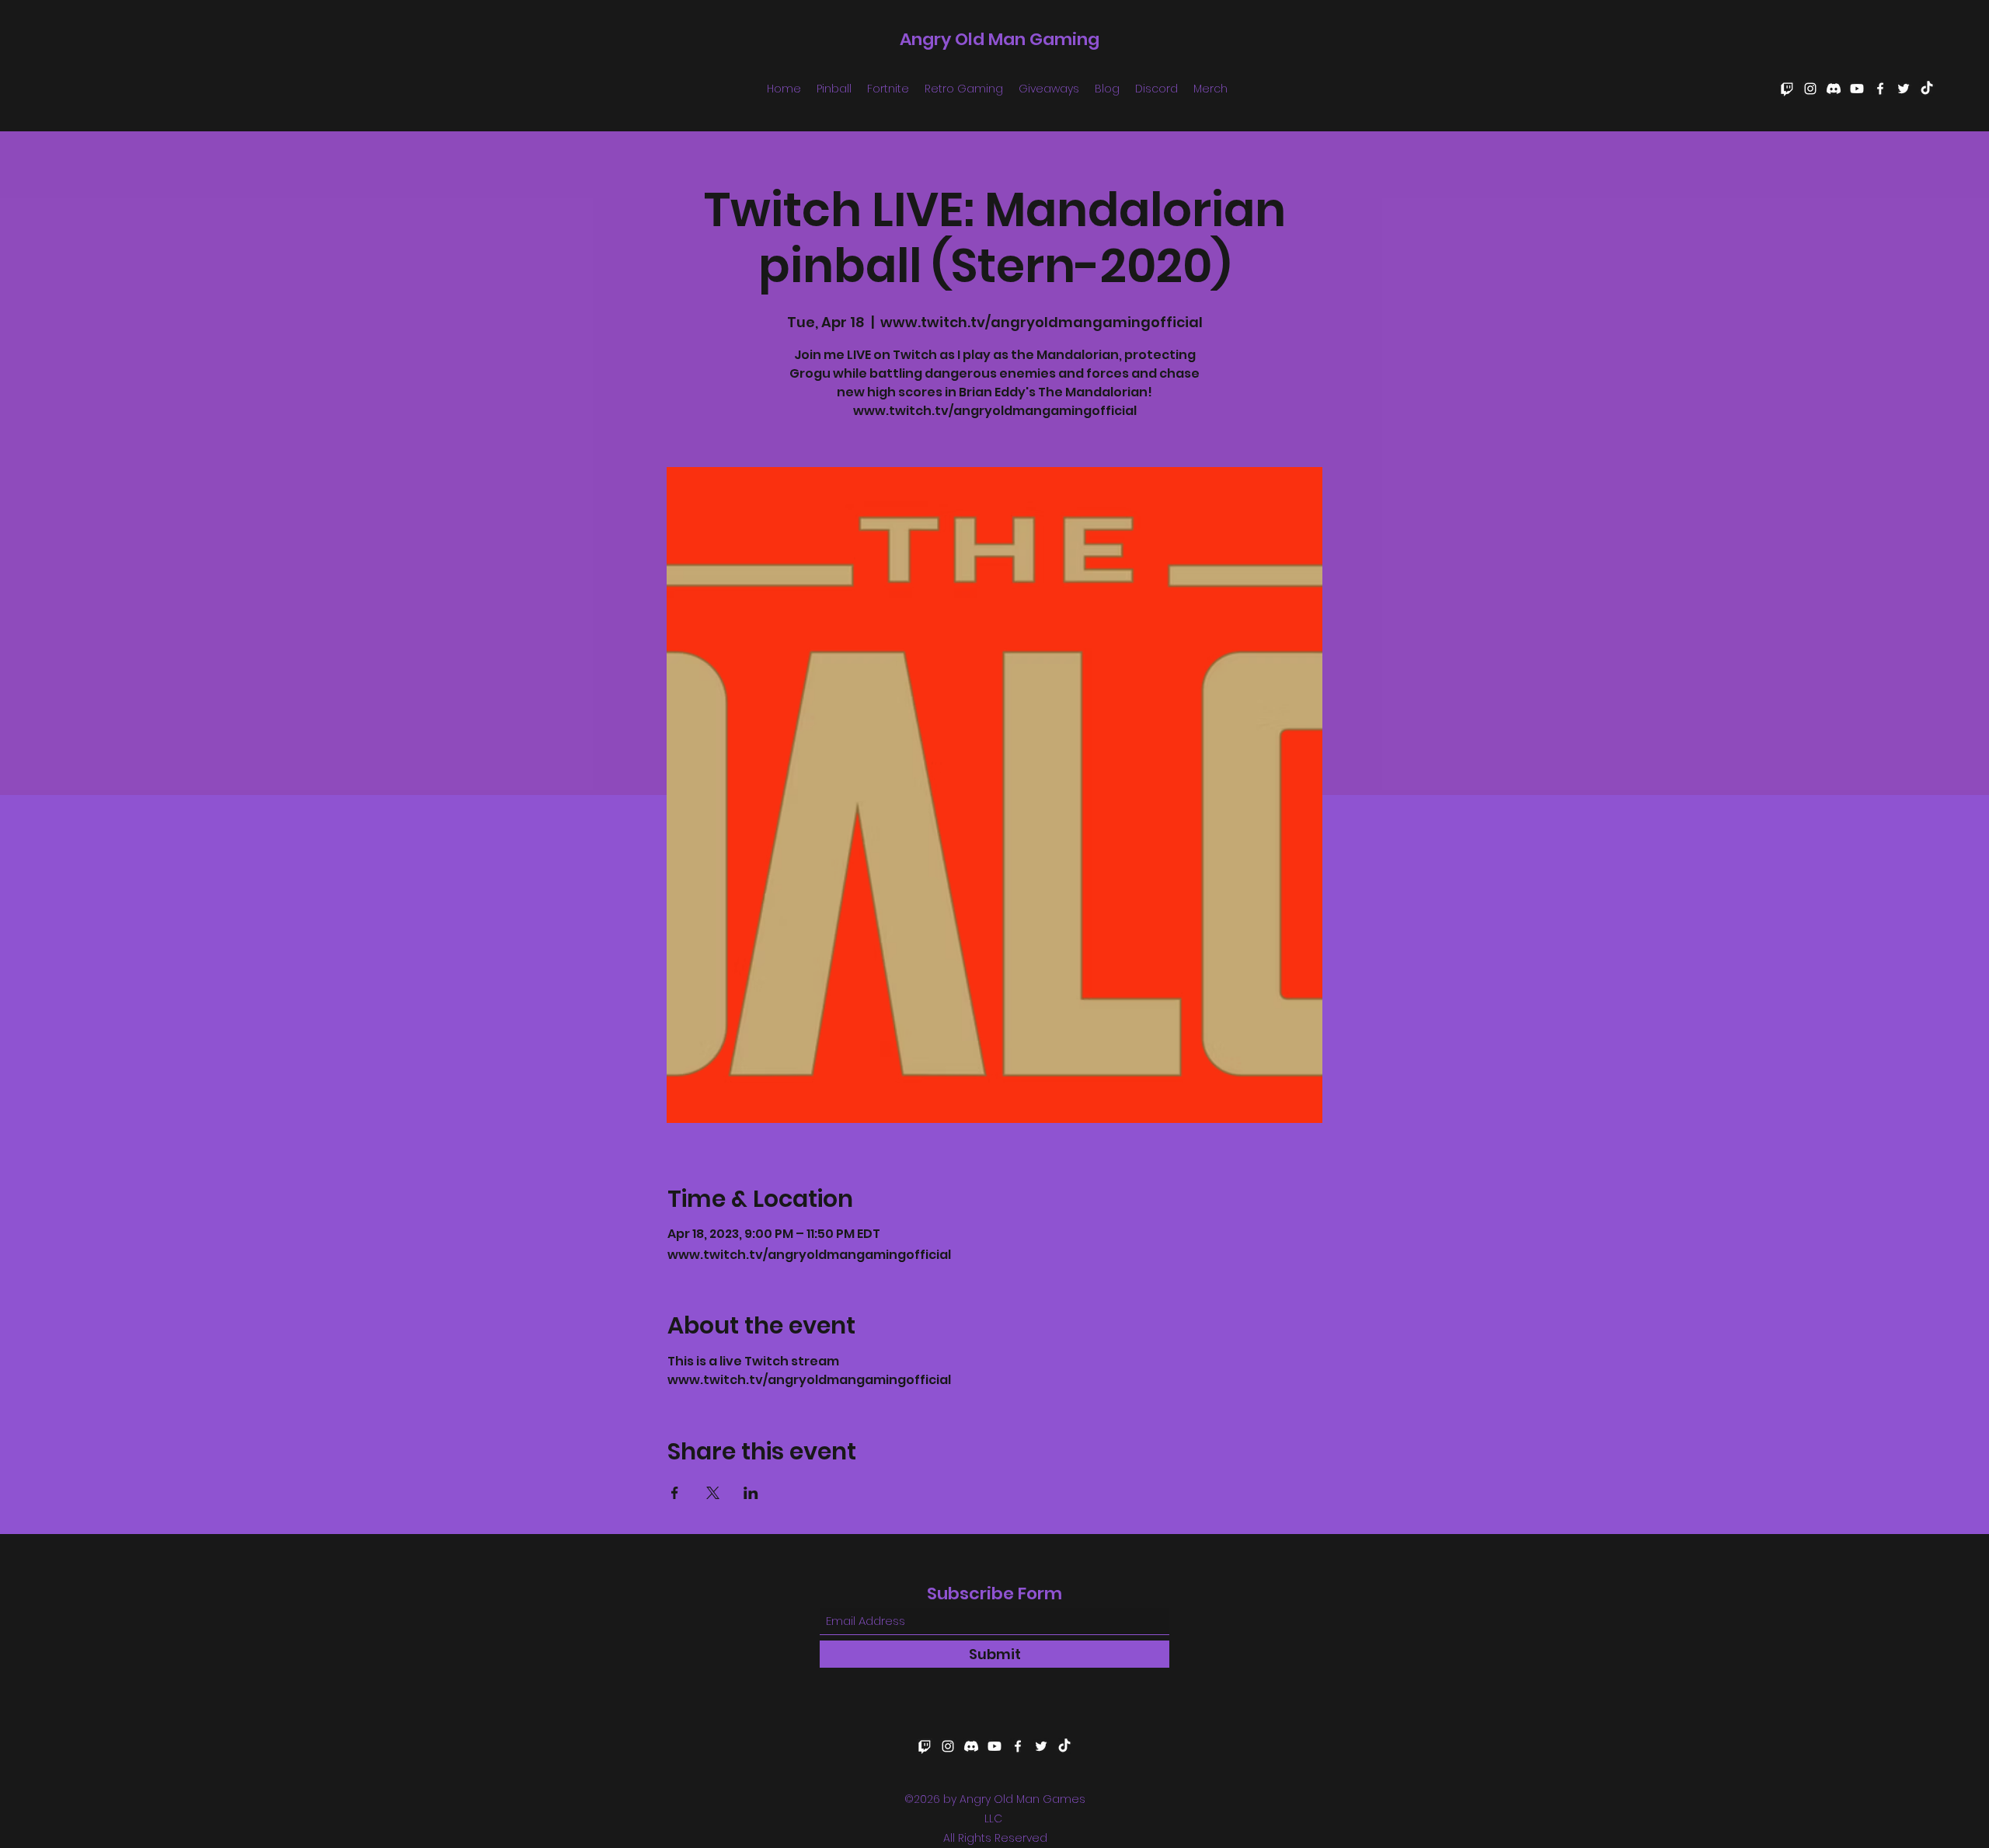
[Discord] (1834, 89)
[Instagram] (1810, 89)
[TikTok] (1927, 89)
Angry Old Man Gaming (1000, 39)
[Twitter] (1904, 89)
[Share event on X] (713, 1493)
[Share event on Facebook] (675, 1493)
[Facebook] (1880, 89)
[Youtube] (1857, 89)
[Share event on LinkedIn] (751, 1493)
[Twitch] (1787, 89)
